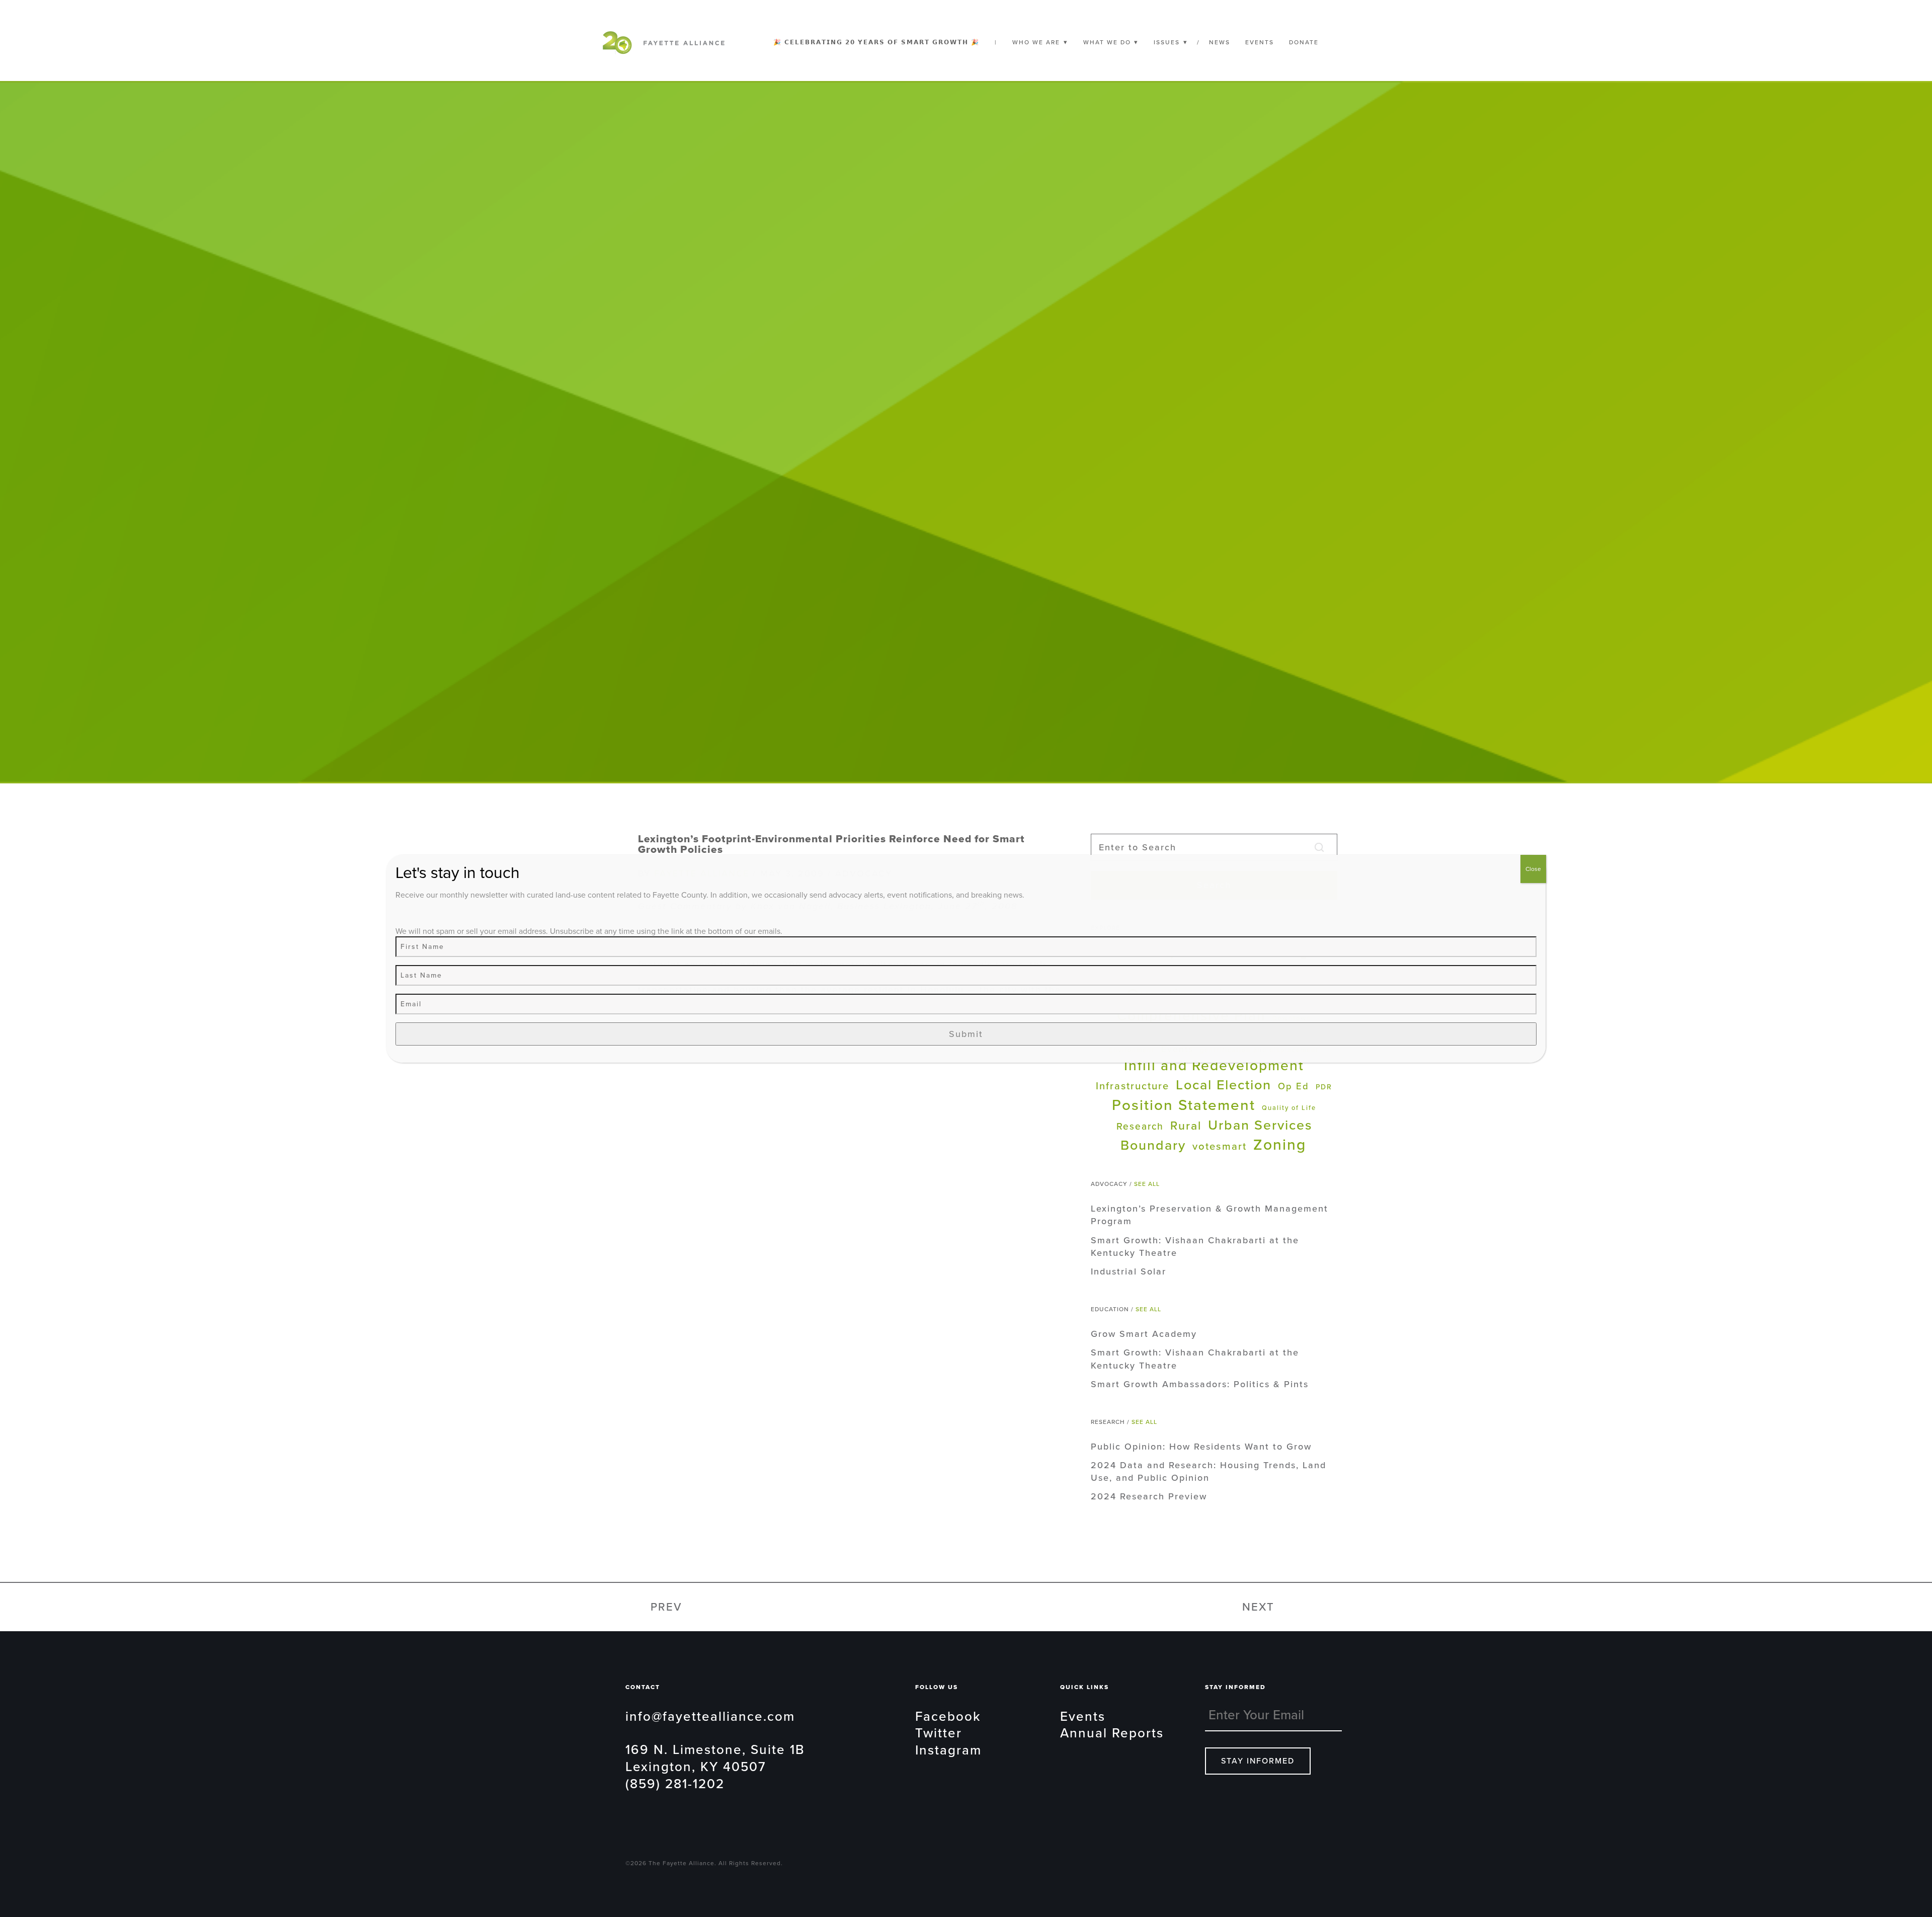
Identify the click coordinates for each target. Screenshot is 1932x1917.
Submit (966, 1034)
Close (1533, 869)
